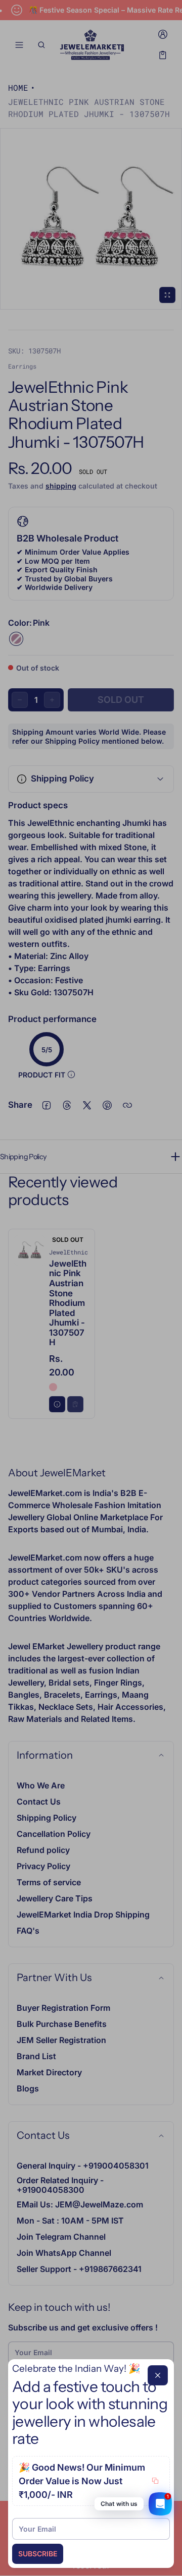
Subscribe (38, 2554)
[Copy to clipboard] (155, 2481)
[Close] (158, 2375)
